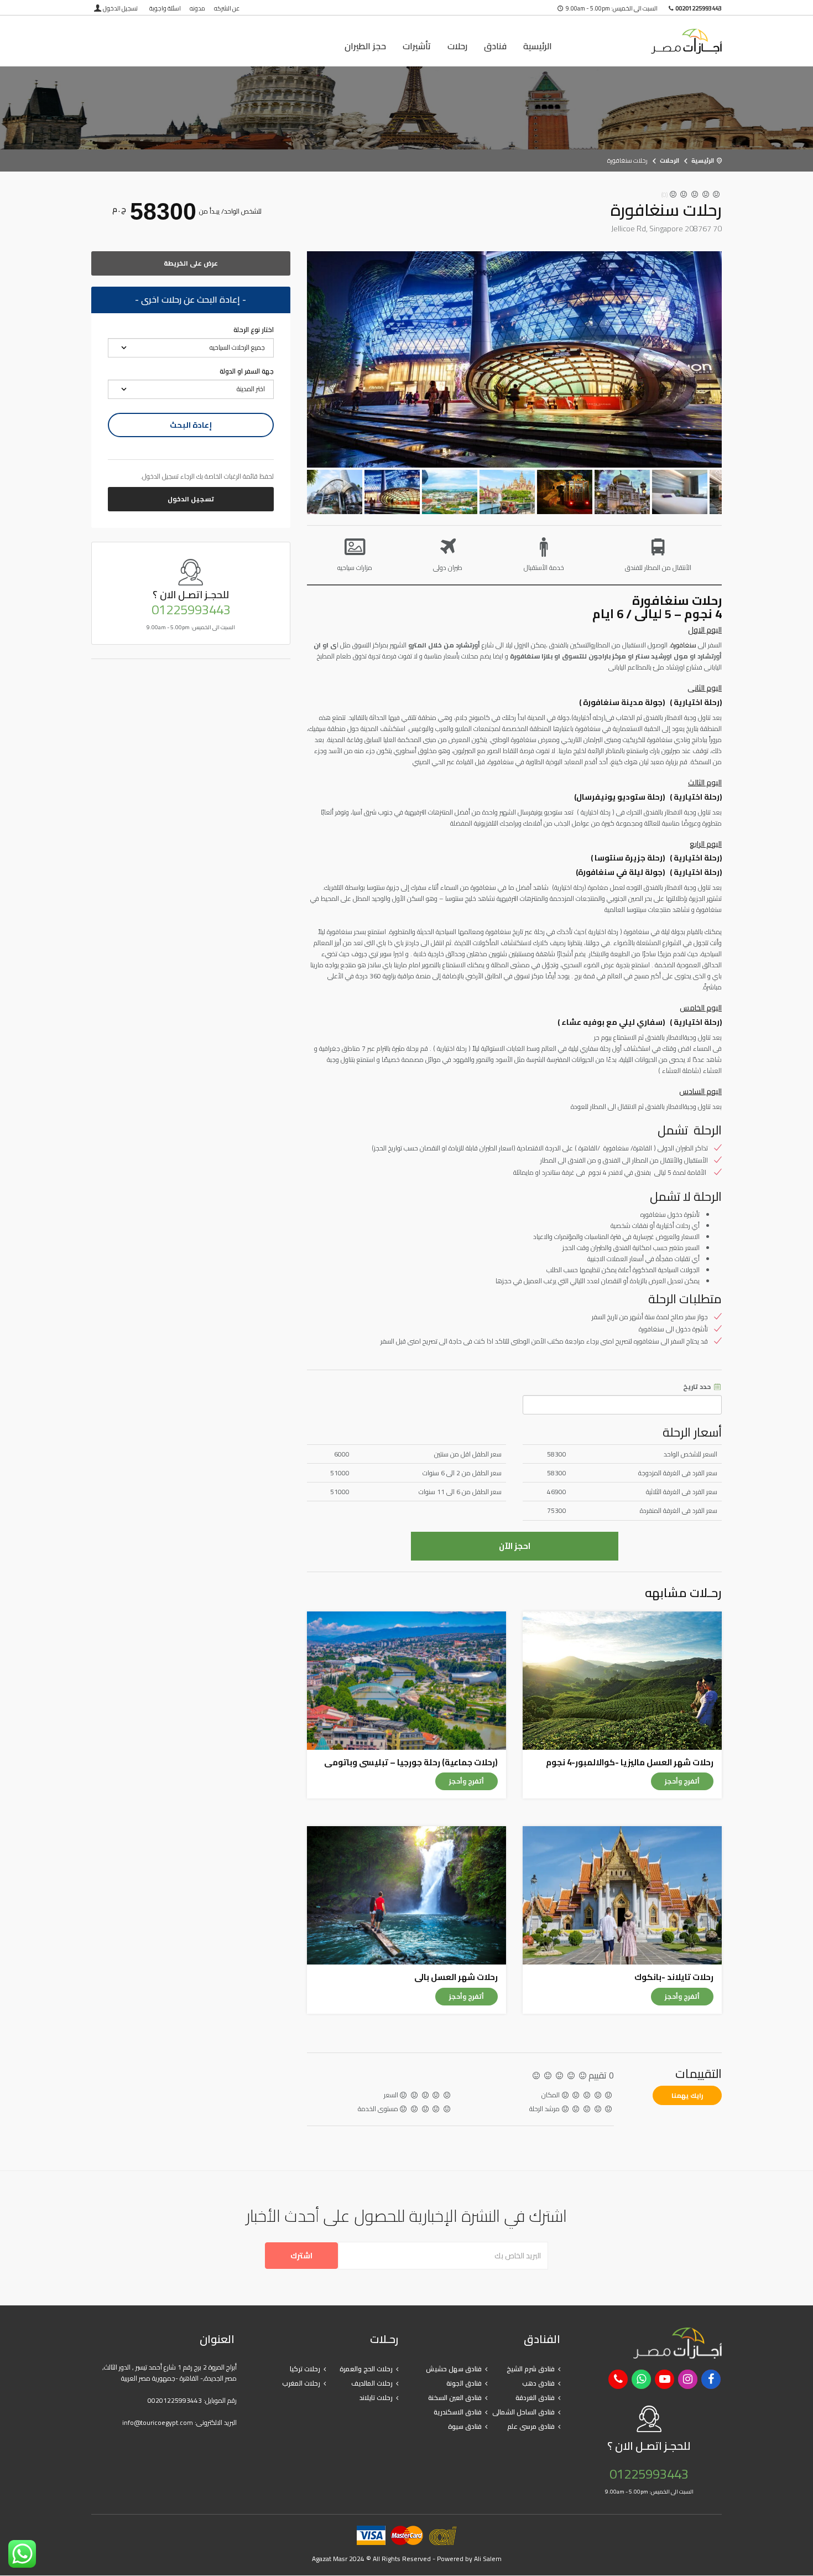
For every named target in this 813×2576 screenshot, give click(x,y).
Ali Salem (488, 2559)
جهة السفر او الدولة (247, 371)
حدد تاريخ (698, 1387)
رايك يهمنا (687, 2095)
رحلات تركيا (305, 2369)
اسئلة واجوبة (165, 8)
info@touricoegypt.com (158, 2422)
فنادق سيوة (465, 2426)
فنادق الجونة (464, 2383)
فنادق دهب (538, 2383)
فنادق (495, 46)
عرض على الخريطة (191, 263)
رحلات (457, 46)
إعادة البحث (191, 425)
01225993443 (191, 610)
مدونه (197, 8)
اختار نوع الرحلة (254, 330)
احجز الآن (515, 1546)
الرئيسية (538, 46)
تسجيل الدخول (120, 8)
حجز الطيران (365, 46)
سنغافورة (684, 645)
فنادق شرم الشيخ (531, 2369)
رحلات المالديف (372, 2383)
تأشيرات (417, 46)
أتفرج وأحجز (682, 1781)
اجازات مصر (650, 41)
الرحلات (669, 160)
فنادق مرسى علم (531, 2426)
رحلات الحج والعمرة (366, 2369)
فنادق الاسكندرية (458, 2412)
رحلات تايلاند (376, 2398)
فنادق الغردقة (535, 2398)
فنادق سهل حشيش (454, 2369)
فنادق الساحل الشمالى (523, 2412)
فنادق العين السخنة (455, 2398)
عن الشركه (227, 8)
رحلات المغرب (301, 2383)
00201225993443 (175, 2400)
